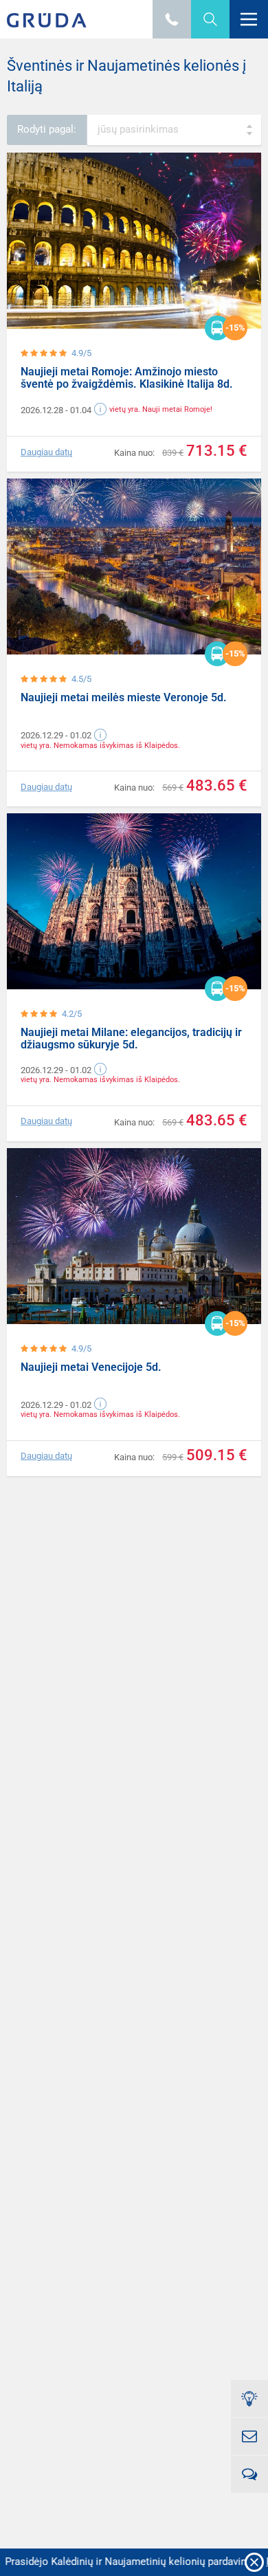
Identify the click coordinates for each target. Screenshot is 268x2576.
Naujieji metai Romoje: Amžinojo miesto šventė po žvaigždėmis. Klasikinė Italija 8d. (127, 378)
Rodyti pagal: (47, 129)
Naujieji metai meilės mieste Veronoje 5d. (124, 697)
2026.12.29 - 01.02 (56, 735)
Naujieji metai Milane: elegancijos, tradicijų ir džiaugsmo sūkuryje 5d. (131, 1038)
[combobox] (174, 130)
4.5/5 (81, 679)
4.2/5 (72, 1014)
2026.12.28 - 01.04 (56, 410)
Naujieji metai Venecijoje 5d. (91, 1367)
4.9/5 (81, 353)
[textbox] (174, 130)
